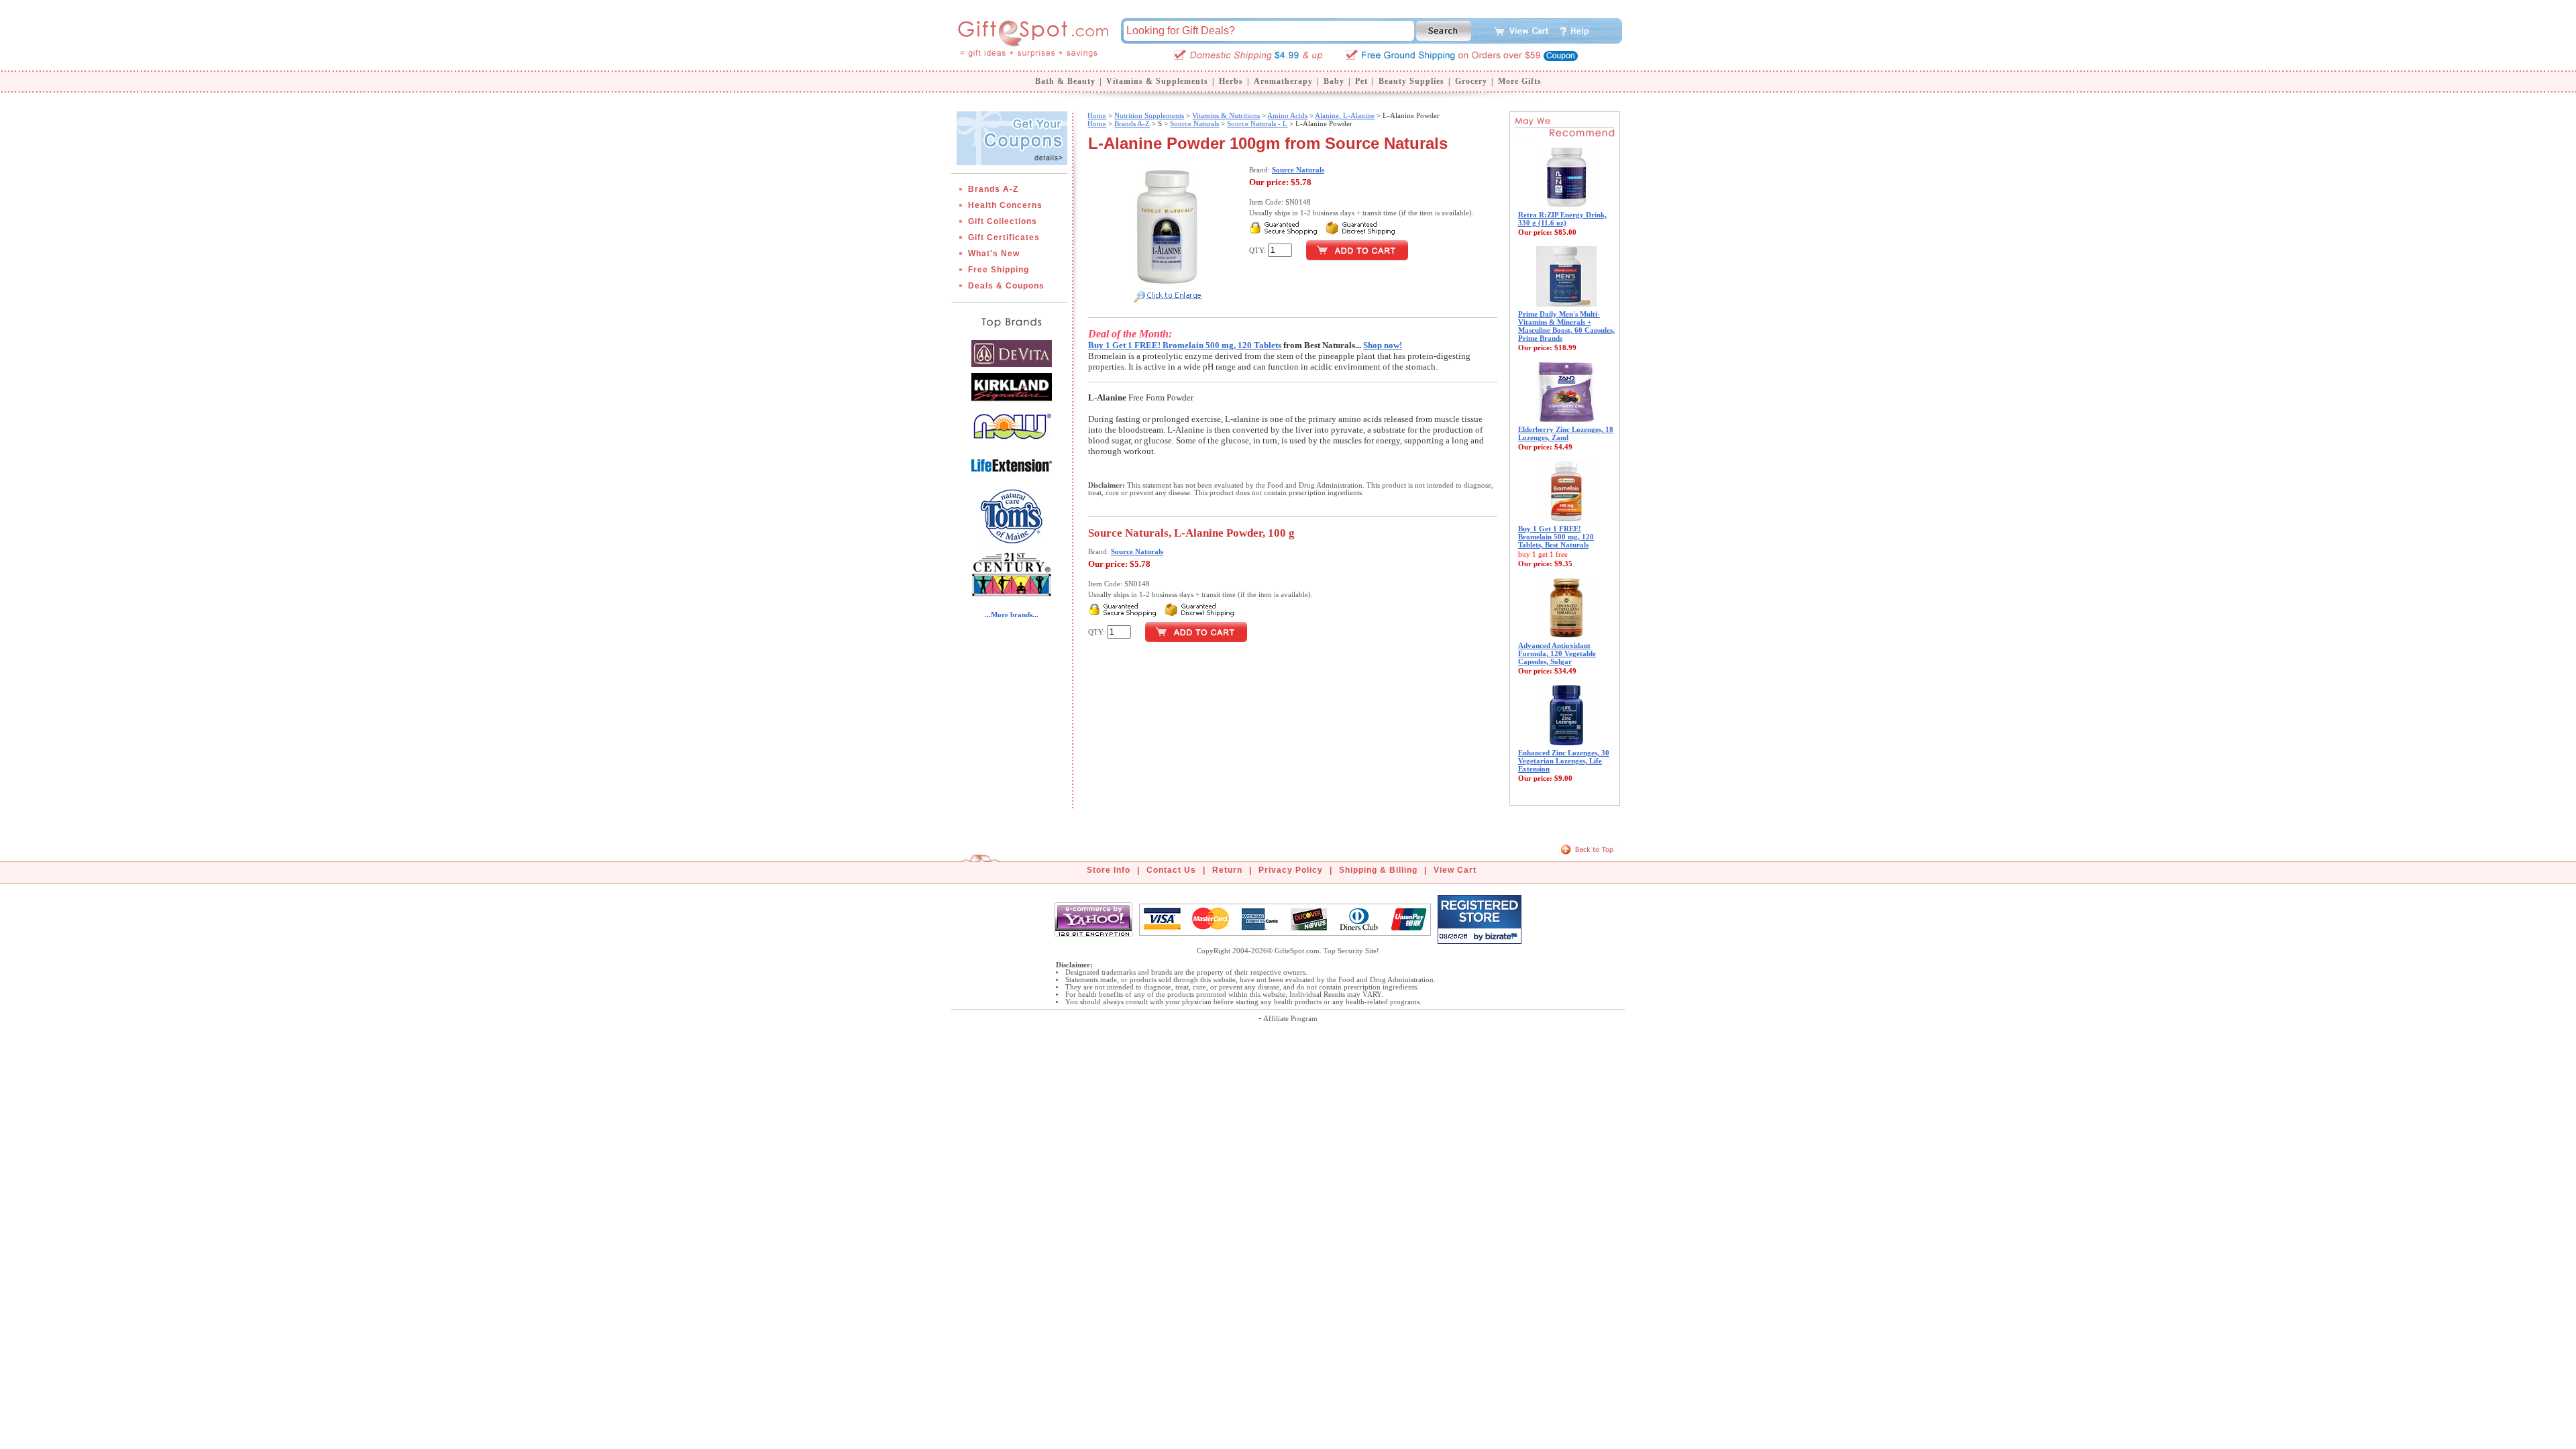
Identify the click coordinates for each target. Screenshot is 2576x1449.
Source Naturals (1194, 123)
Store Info (1109, 870)
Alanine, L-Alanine (1345, 115)
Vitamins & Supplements (1157, 81)
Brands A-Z (993, 189)
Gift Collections (1003, 221)
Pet (1361, 81)
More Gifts (1520, 81)
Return (1227, 870)
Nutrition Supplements (1149, 115)
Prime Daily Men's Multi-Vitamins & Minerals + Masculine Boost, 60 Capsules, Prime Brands (1566, 326)
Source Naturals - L (1257, 123)
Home (1097, 115)
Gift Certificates (1004, 237)
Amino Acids (1287, 115)
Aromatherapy (1283, 81)
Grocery (1471, 81)
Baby (1334, 81)
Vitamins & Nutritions (1226, 115)
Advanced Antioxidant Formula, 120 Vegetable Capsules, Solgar (1557, 653)
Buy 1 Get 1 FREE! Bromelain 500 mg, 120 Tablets (1185, 345)
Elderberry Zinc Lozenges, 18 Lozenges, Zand (1566, 433)
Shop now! (1383, 345)
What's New (994, 254)
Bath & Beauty (1065, 81)
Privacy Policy (1291, 870)
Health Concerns (1005, 205)
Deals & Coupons (1006, 286)
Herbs (1231, 81)
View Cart (1455, 870)
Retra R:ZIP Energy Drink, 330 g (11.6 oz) (1562, 219)
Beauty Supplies (1411, 81)
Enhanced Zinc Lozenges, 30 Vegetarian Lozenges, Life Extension (1564, 761)
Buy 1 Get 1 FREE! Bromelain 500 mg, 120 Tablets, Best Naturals (1556, 537)
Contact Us (1171, 870)
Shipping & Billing (1378, 870)
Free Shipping (999, 270)
